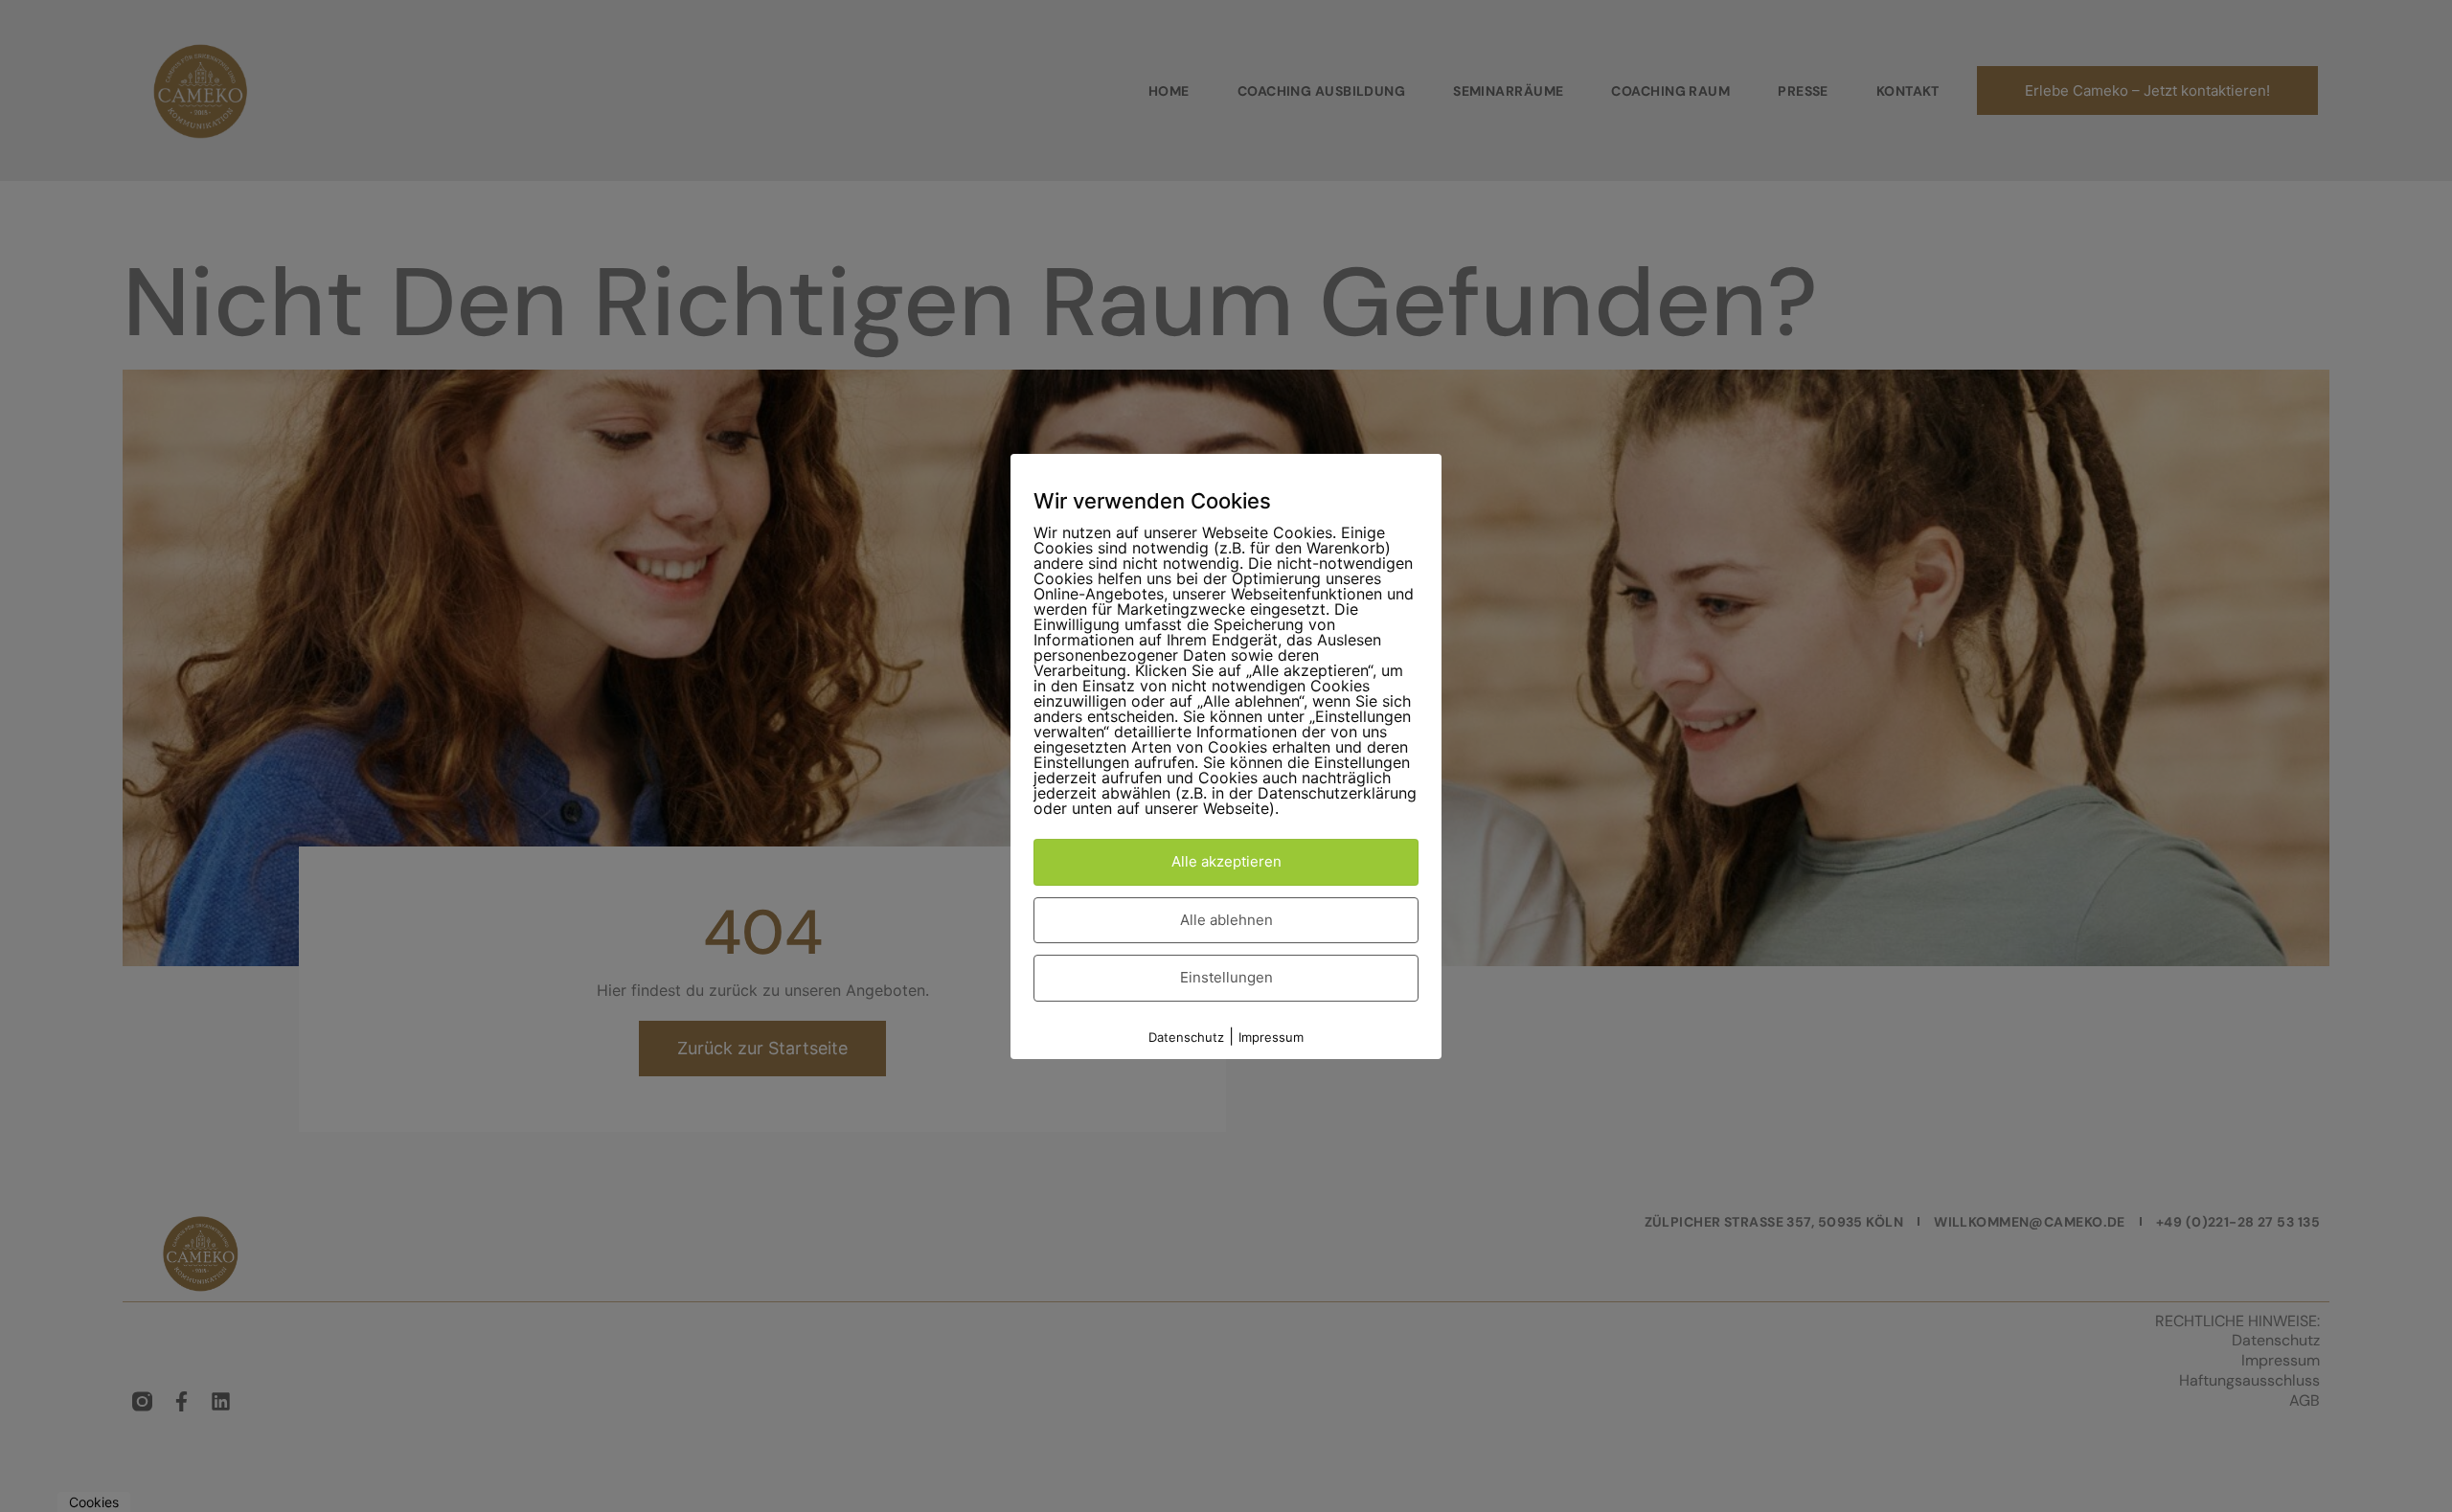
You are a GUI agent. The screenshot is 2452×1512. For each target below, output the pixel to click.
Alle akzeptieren (1226, 861)
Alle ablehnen (1226, 919)
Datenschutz (1186, 1036)
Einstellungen (1226, 977)
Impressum (1271, 1036)
